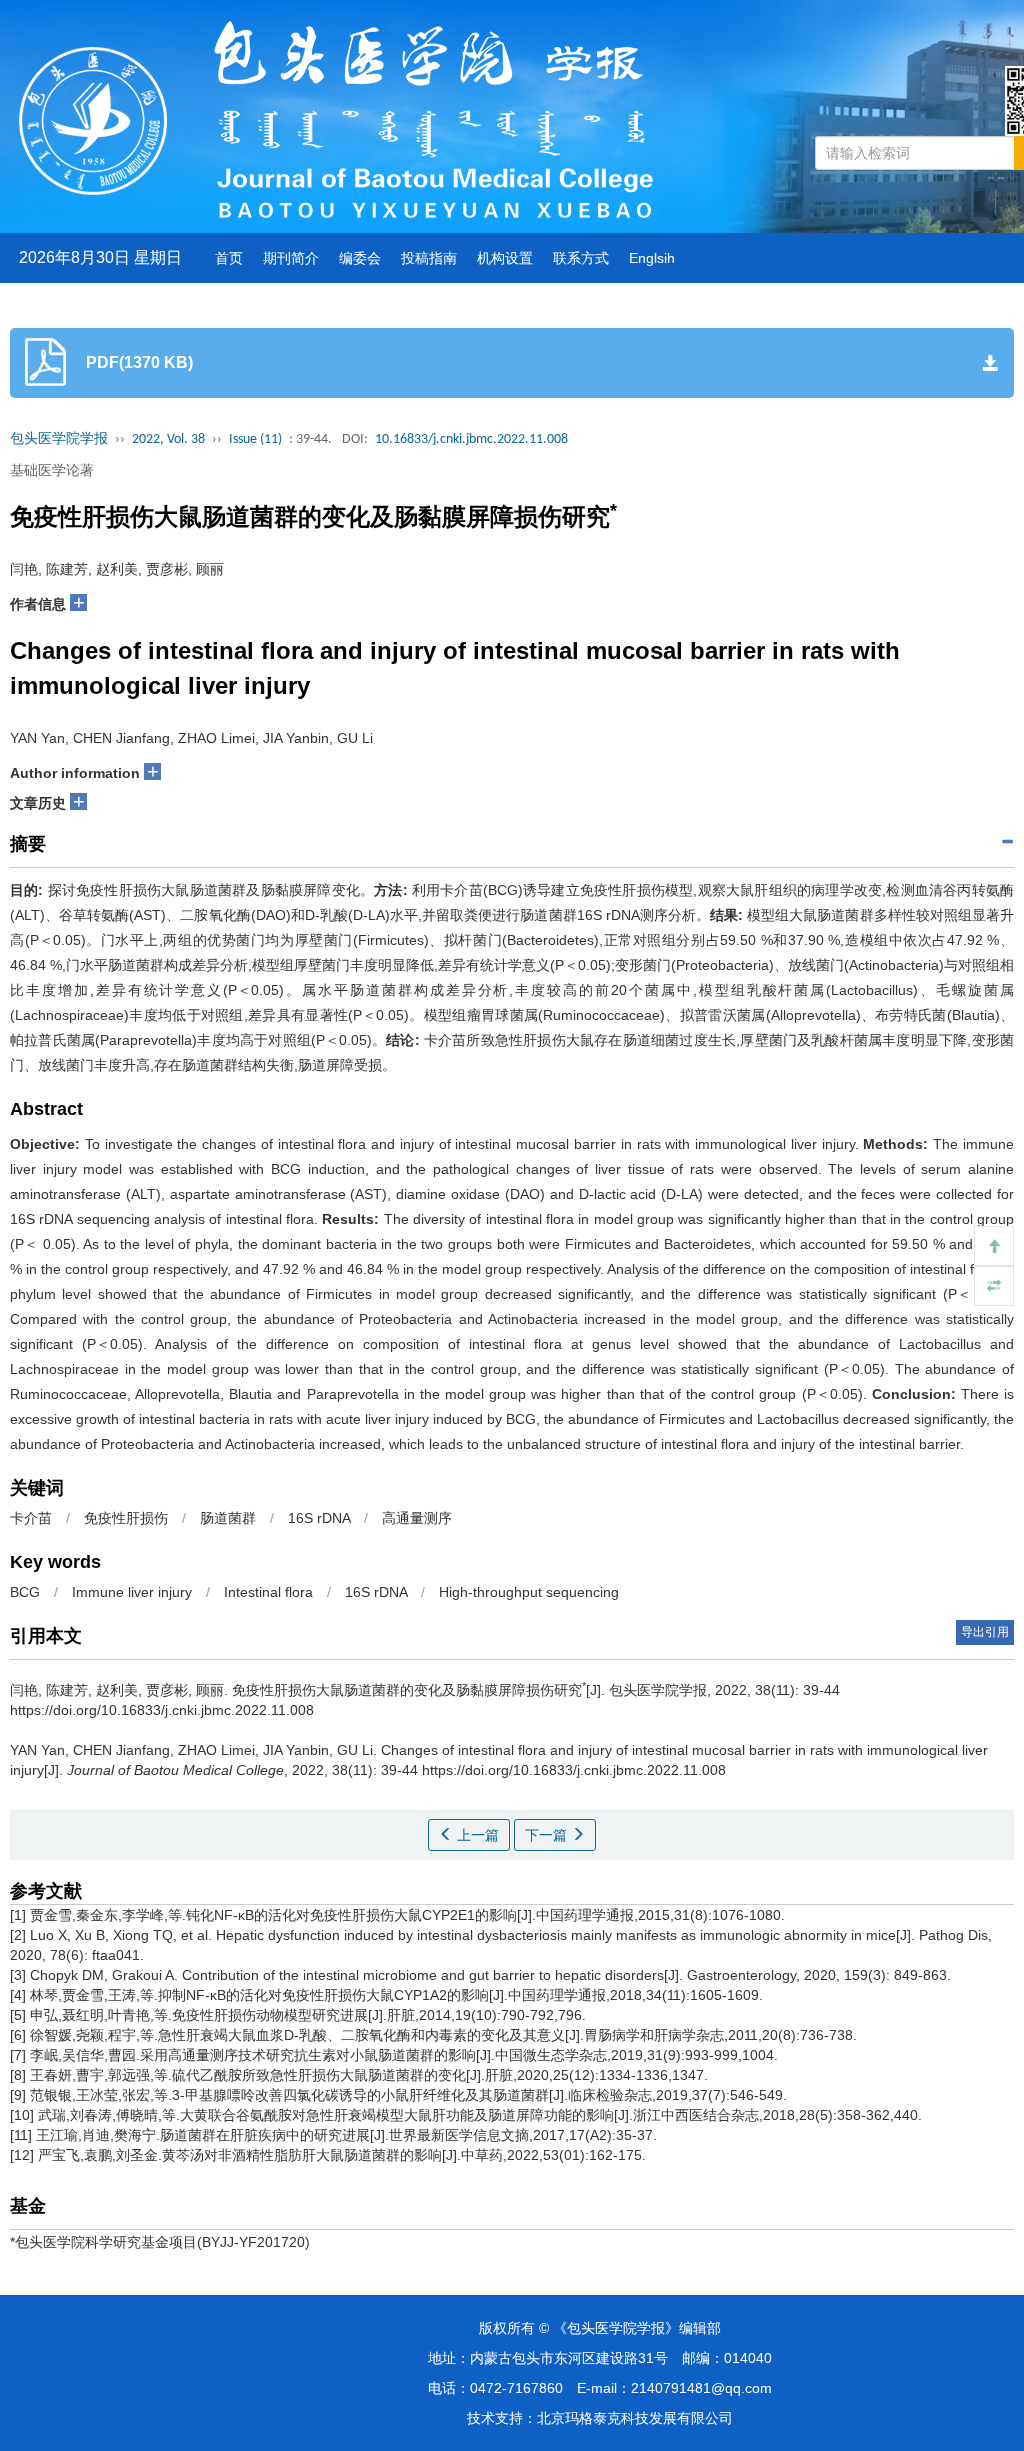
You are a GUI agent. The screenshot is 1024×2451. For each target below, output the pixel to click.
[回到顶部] (994, 1246)
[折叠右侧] (994, 1286)
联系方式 (581, 258)
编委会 (360, 258)
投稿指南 (429, 258)
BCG (25, 1592)
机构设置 (505, 258)
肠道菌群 (228, 1518)
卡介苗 (31, 1518)
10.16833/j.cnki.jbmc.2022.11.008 (471, 439)
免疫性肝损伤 (126, 1518)
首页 (229, 258)
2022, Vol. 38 (168, 439)
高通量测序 (417, 1518)
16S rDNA (319, 1518)
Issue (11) (255, 439)
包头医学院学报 (59, 439)
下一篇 (548, 1835)
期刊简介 (291, 258)
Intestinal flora (268, 1592)
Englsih (652, 258)
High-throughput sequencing (529, 1592)
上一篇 (476, 1835)
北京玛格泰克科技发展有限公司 (635, 2418)
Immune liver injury (132, 1592)
